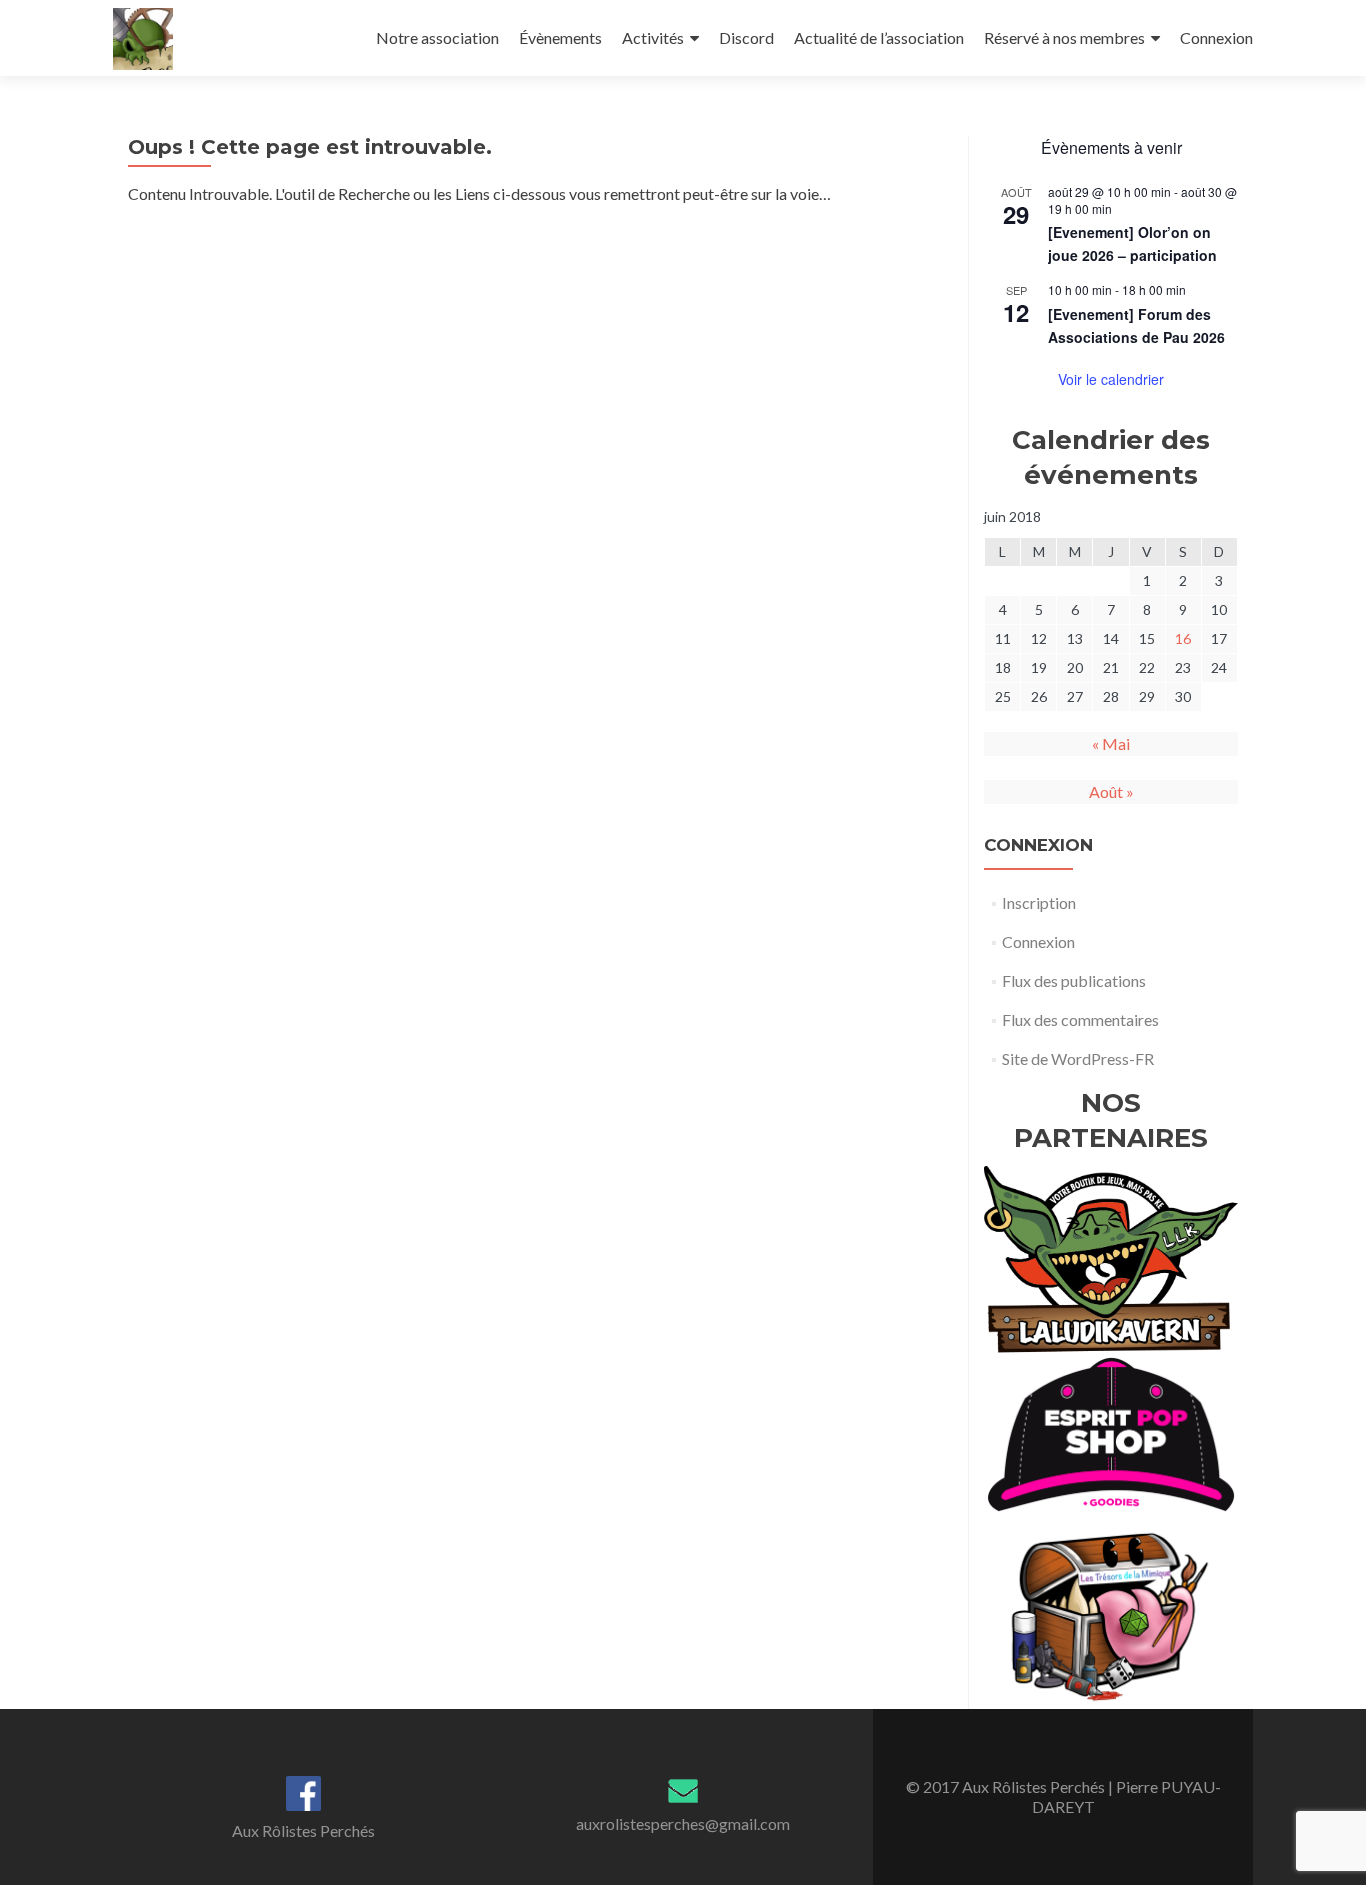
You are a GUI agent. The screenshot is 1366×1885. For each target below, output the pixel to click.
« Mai (1111, 743)
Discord (746, 37)
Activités (653, 37)
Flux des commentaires (1080, 1019)
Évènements (560, 37)
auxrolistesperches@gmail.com (683, 1823)
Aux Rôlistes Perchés (303, 1830)
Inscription (1039, 902)
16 (1183, 638)
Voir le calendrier (1111, 379)
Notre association (437, 37)
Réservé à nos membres (1064, 37)
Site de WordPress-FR (1078, 1058)
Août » (1111, 791)
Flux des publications (1074, 980)
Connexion (1216, 37)
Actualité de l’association (879, 37)
